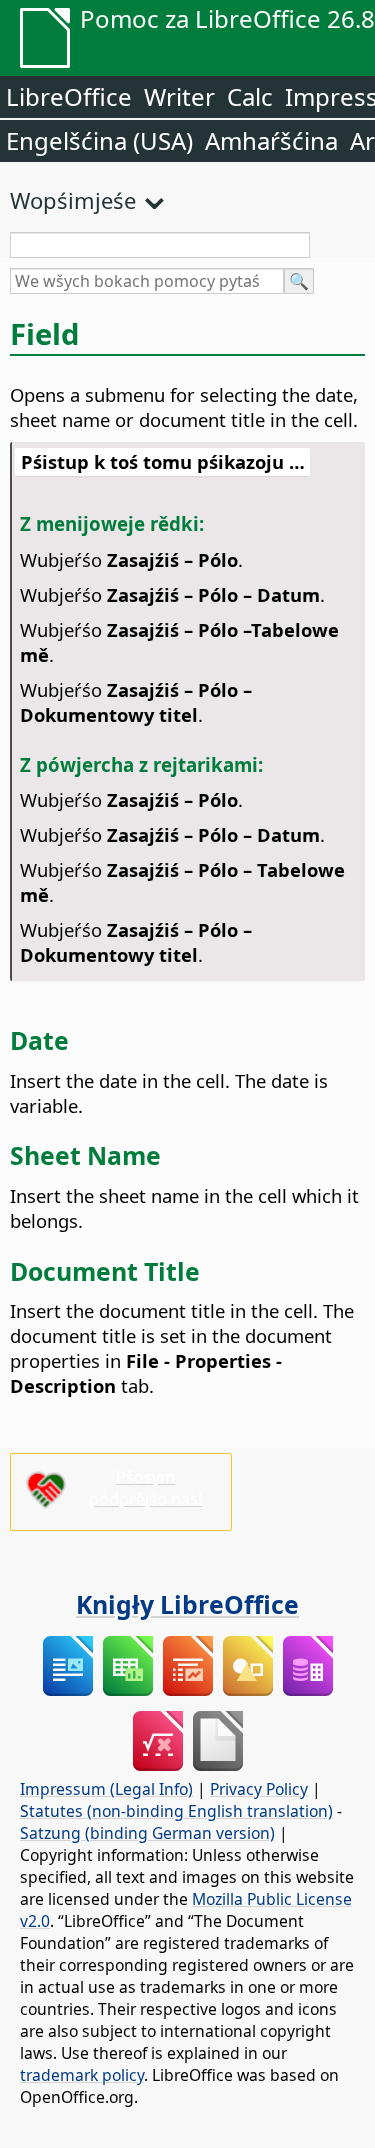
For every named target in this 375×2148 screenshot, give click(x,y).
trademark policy (82, 2075)
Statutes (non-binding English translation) (176, 1811)
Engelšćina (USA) (99, 140)
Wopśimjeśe (73, 200)
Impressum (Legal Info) (106, 1789)
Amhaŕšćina (271, 140)
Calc (250, 96)
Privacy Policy (259, 1789)
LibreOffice (69, 96)
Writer (179, 96)
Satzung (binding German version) (147, 1833)
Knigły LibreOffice (187, 1604)
